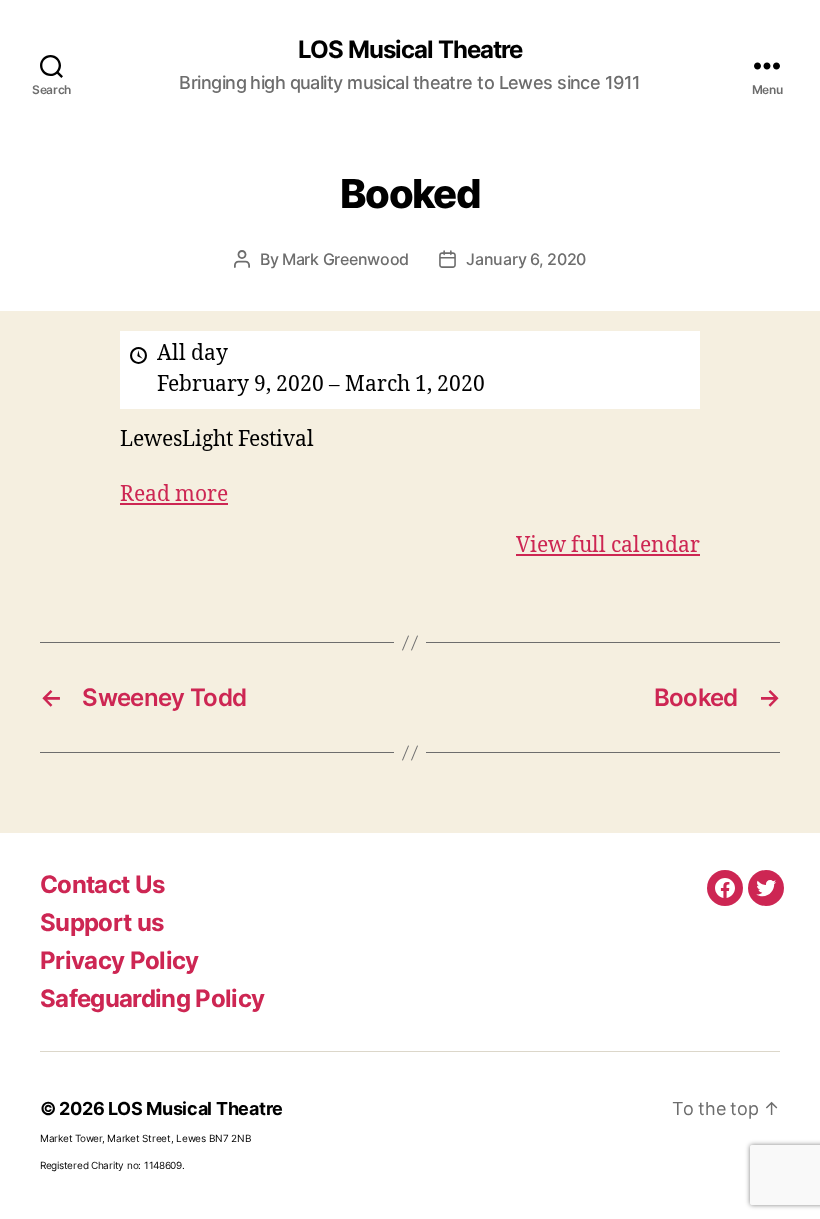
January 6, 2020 (526, 259)
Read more (174, 494)
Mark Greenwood (345, 259)
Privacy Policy (119, 960)
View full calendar (608, 545)
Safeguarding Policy (152, 998)
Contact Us (102, 884)
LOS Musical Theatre (410, 50)
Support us (101, 922)
